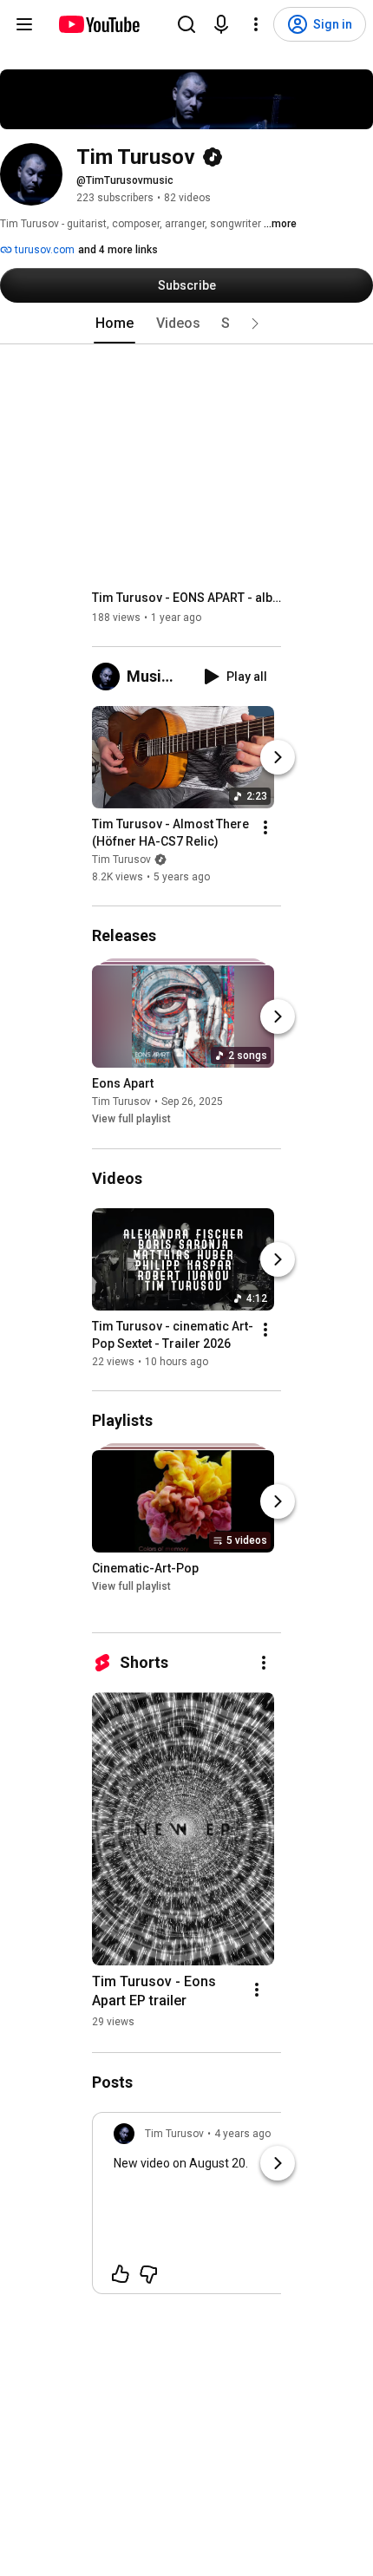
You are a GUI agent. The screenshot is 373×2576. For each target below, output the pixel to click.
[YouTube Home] (98, 24)
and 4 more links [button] (118, 250)
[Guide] (24, 24)
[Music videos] (109, 677)
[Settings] (256, 24)
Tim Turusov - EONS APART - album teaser (187, 598)
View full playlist (131, 1120)
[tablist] (186, 324)
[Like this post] (121, 2274)
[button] (255, 324)
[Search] (186, 24)
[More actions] (265, 827)
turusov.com (43, 250)
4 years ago (242, 2134)
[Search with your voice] (221, 24)
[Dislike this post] (148, 2274)
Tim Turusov (121, 860)
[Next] (278, 757)
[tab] (115, 324)
